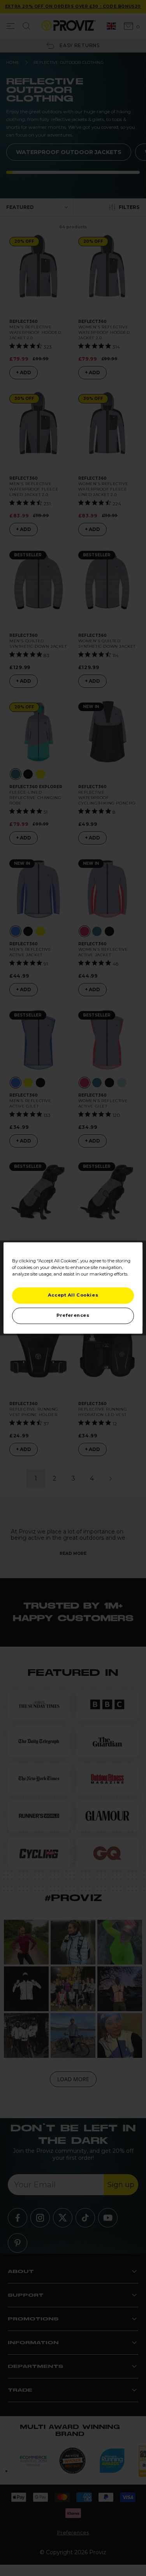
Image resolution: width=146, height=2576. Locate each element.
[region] (73, 1288)
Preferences (73, 1316)
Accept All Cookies (73, 1295)
